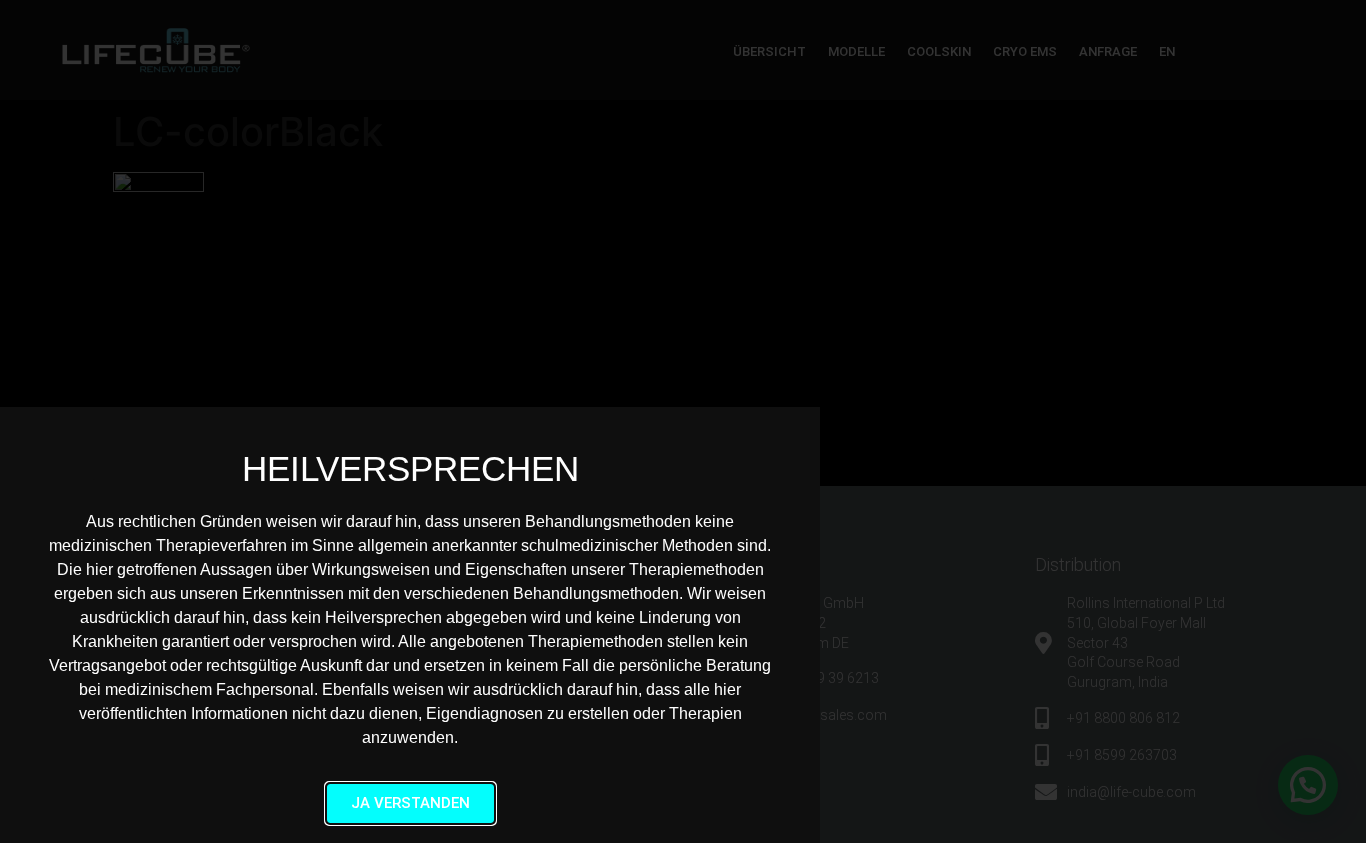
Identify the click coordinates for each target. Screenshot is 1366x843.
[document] (683, 421)
